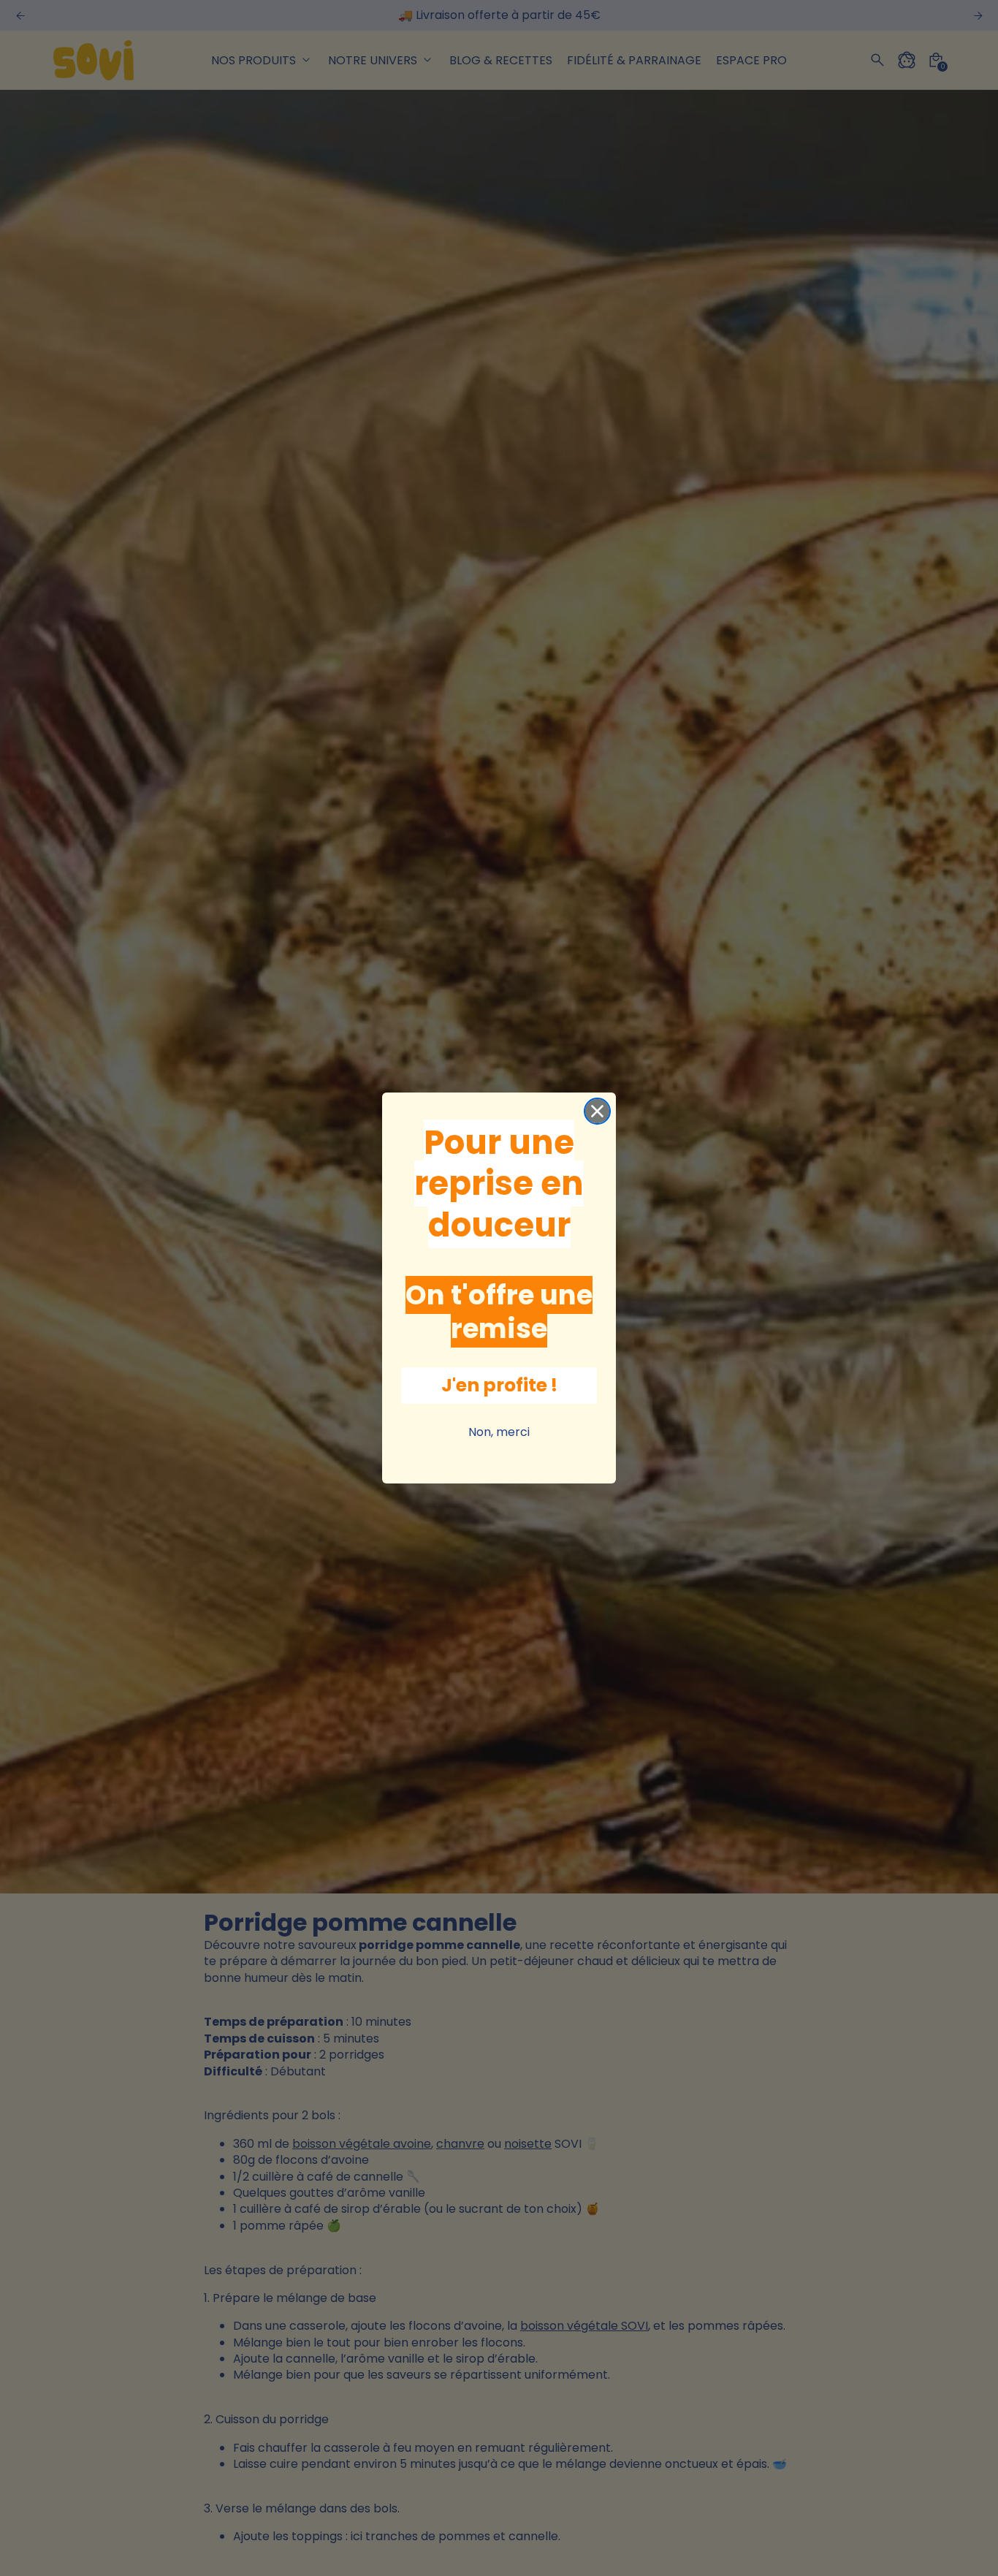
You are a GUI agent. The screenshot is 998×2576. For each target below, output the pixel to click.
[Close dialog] (597, 1111)
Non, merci (499, 1432)
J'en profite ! (499, 1385)
